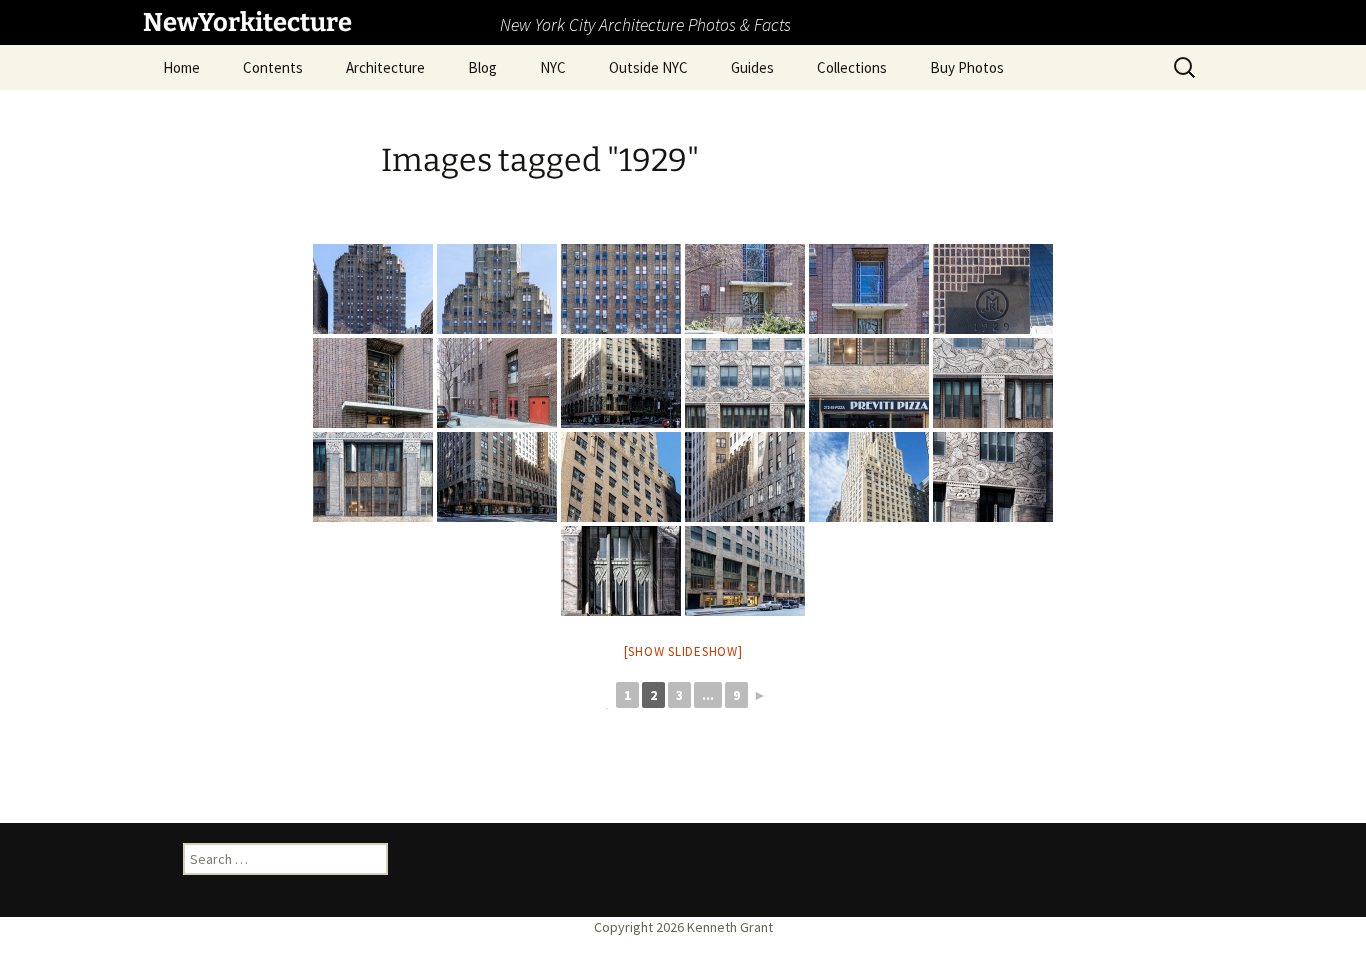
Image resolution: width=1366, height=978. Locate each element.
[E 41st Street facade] (745, 571)
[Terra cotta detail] (745, 383)
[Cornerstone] (993, 289)
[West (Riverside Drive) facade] (373, 289)
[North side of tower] (621, 477)
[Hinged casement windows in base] (373, 477)
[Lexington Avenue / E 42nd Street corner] (621, 383)
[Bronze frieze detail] (869, 383)
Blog (482, 67)
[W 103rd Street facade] (497, 383)
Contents (273, 67)
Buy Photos (967, 67)
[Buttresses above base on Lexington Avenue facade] (745, 477)
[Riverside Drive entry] (745, 289)
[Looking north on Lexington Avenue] (497, 477)
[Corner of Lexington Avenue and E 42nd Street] (869, 477)
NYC (553, 67)
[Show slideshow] (683, 651)
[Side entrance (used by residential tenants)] (373, 383)
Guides (752, 67)
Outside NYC (648, 67)
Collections (852, 67)
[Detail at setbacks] (497, 289)
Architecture (385, 67)
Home (181, 67)
